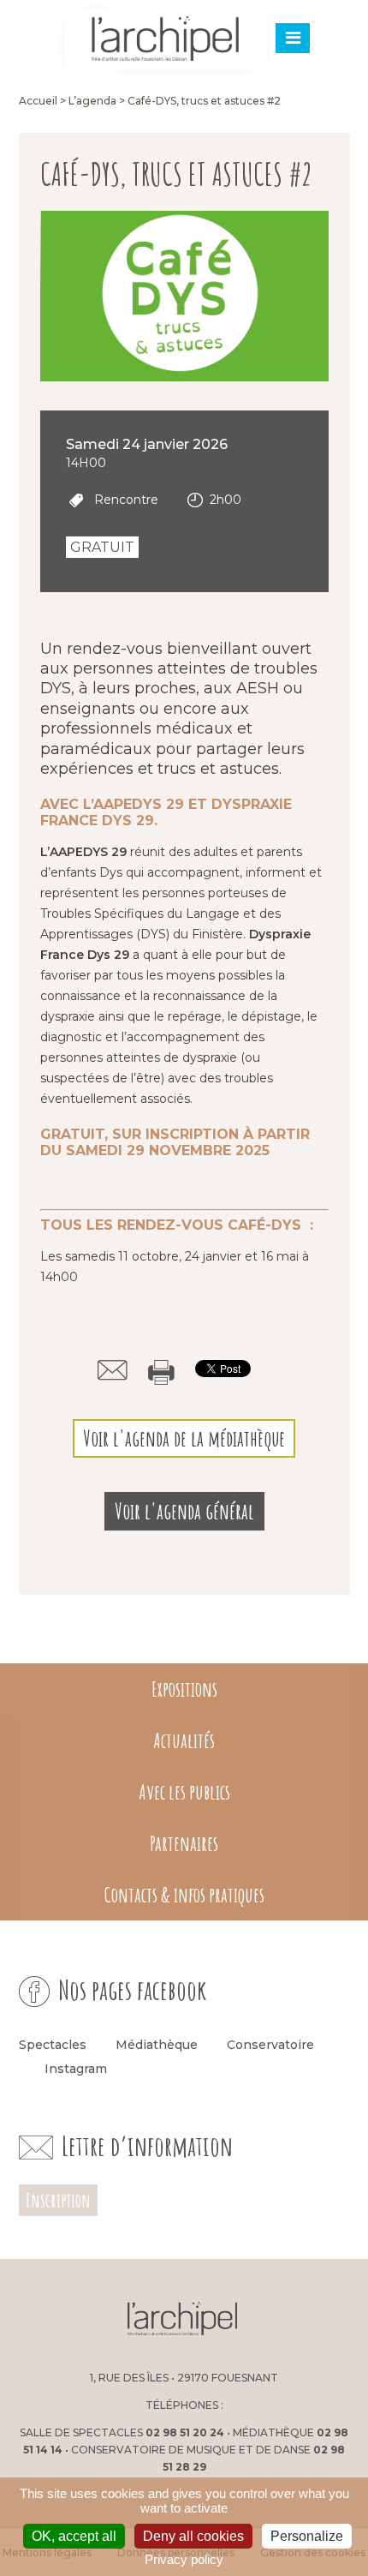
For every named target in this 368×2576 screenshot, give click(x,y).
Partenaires (184, 1843)
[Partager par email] (113, 1370)
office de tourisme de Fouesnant (292, 2321)
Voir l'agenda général (184, 1511)
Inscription (58, 2200)
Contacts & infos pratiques (184, 1895)
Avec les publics (184, 1792)
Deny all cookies (193, 2536)
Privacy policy (184, 2559)
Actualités (184, 1740)
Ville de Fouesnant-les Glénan (73, 2321)
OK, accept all (74, 2536)
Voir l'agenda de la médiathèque (184, 1438)
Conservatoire (270, 2045)
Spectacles (53, 2045)
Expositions (184, 1689)
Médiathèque (157, 2045)
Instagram (76, 2069)
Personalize (307, 2536)
